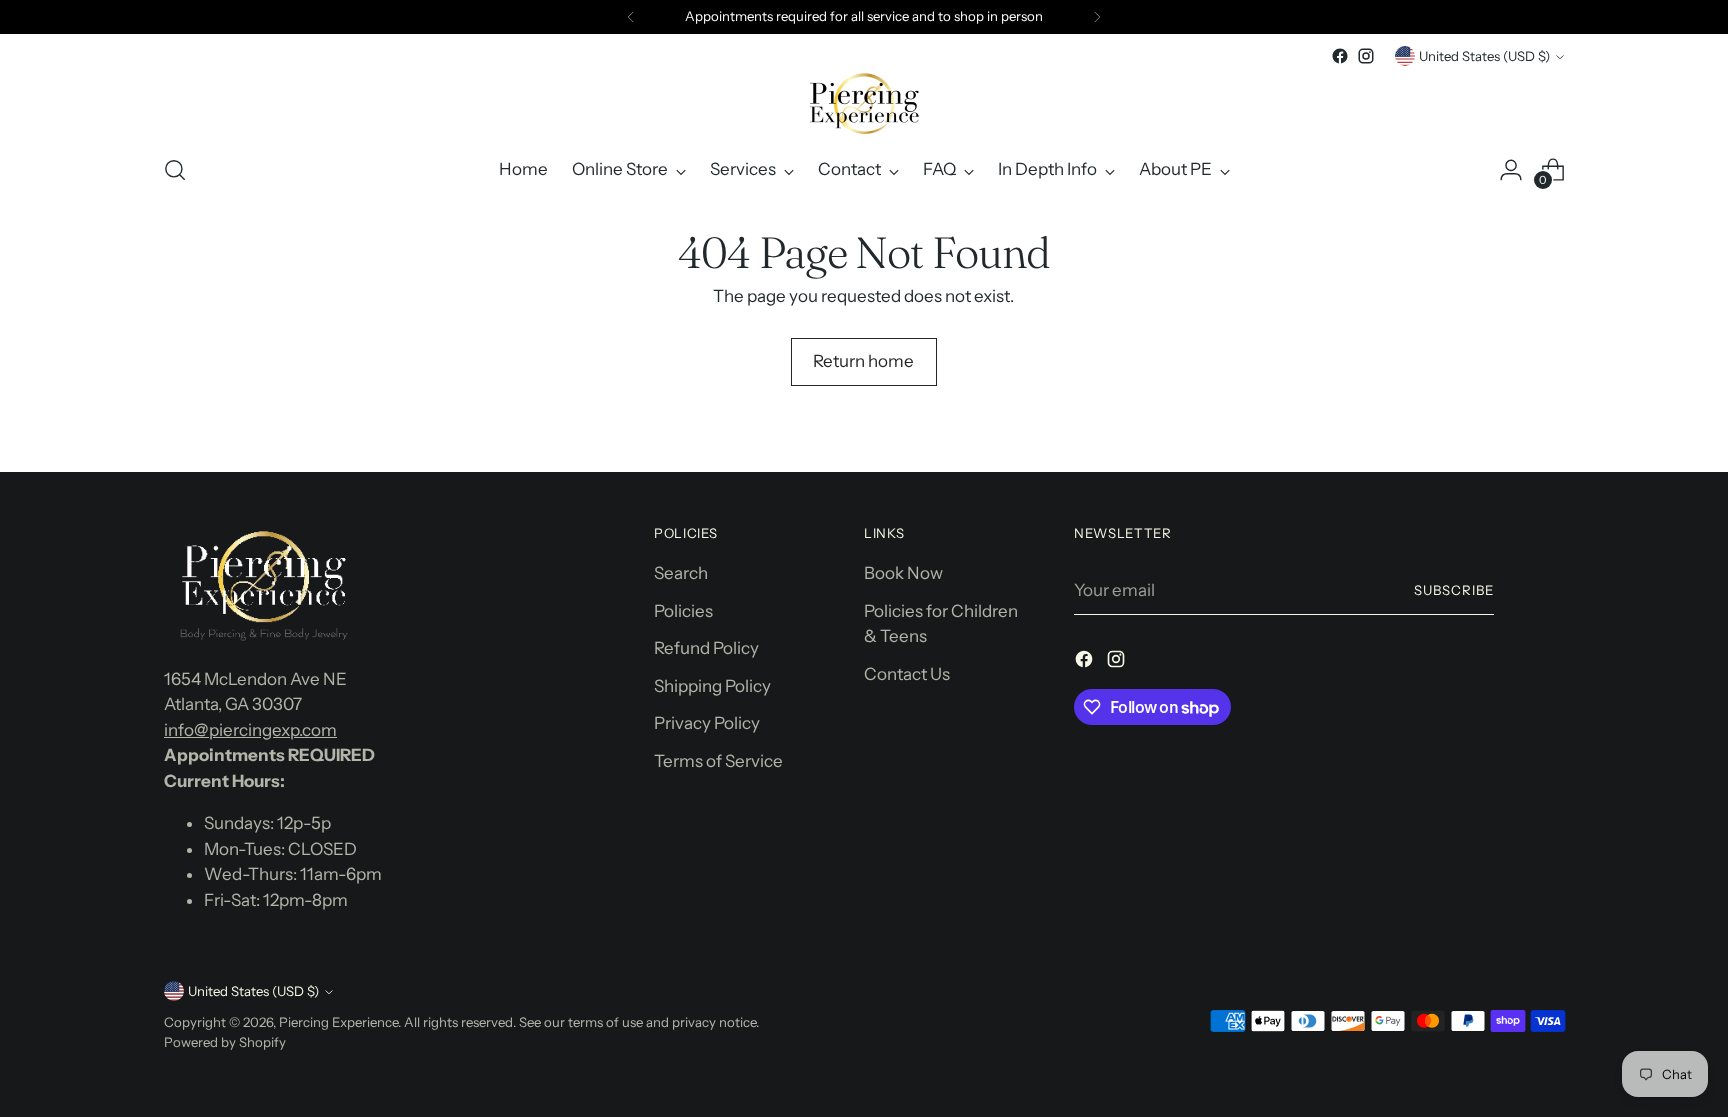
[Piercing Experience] (864, 103)
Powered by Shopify (225, 1042)
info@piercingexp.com (250, 730)
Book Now (903, 573)
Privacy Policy (707, 723)
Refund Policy (706, 648)
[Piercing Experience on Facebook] (1340, 56)
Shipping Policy (712, 686)
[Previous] (631, 17)
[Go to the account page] (1511, 170)
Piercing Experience (338, 1022)
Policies (683, 611)
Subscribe (1454, 590)
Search (681, 573)
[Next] (1097, 17)
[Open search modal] (175, 170)
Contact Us (907, 674)
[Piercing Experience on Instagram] (1366, 56)
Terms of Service (718, 761)
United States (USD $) (1484, 56)
